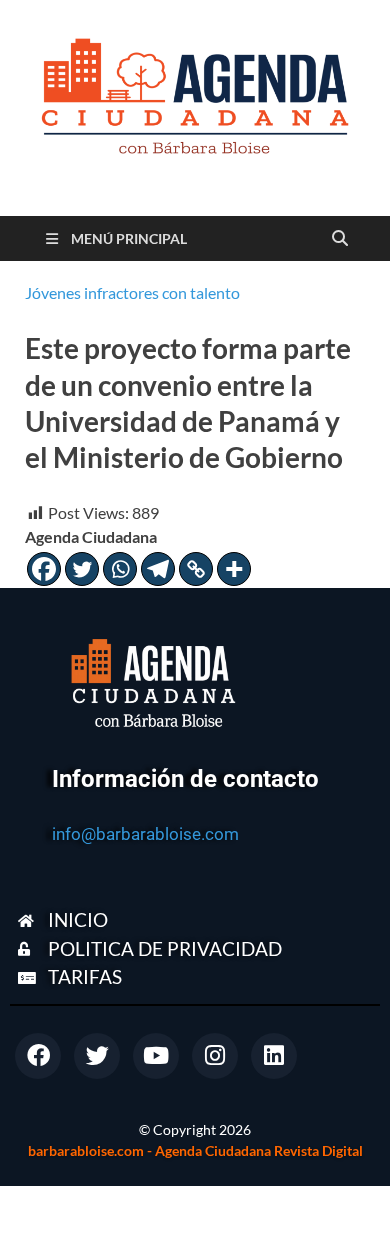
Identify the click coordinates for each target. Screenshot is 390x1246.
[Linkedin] (274, 1056)
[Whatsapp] (120, 569)
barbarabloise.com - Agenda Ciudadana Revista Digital (195, 1150)
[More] (234, 569)
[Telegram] (158, 569)
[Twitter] (82, 569)
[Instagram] (215, 1056)
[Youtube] (156, 1056)
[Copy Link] (196, 569)
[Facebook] (44, 569)
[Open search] (340, 239)
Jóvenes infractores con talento (132, 292)
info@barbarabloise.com (145, 834)
